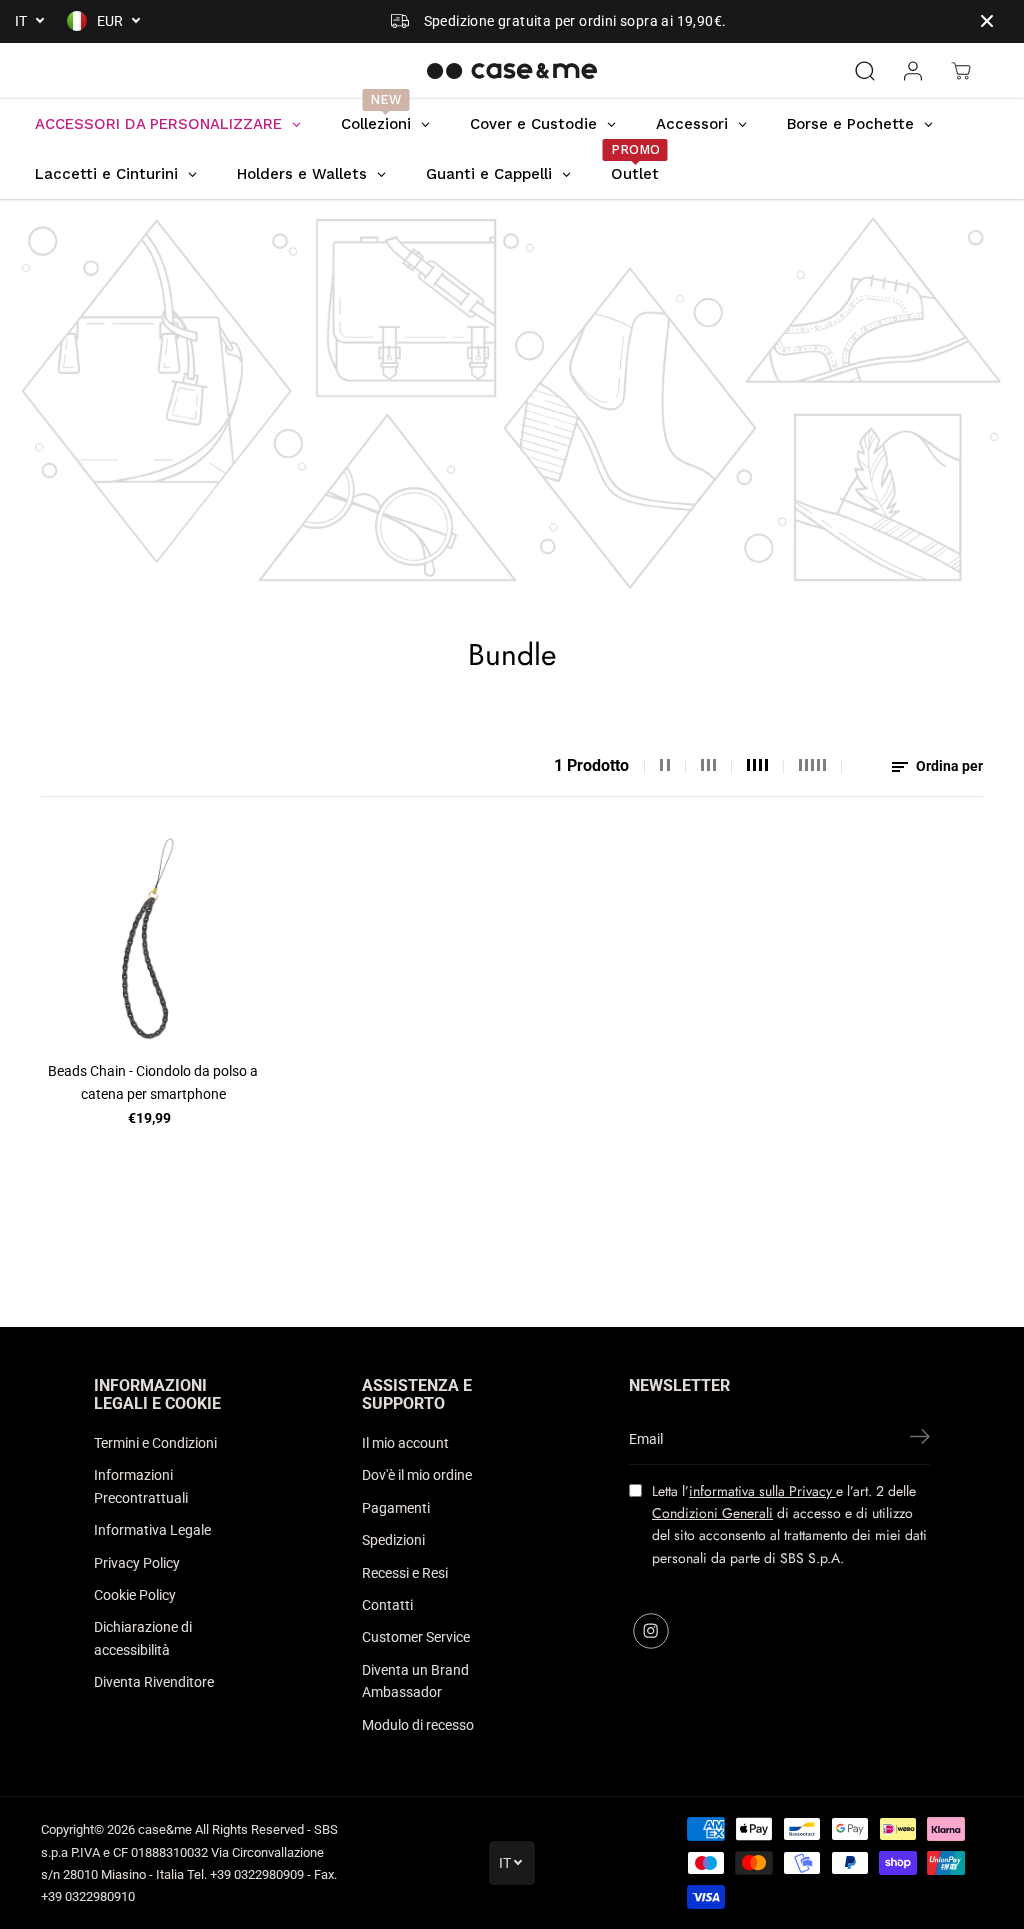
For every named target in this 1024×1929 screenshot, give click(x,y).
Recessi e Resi (405, 1573)
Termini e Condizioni (155, 1443)
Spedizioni (393, 1540)
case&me (165, 1829)
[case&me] (512, 71)
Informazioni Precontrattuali (141, 1486)
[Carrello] (961, 71)
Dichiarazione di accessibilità (143, 1638)
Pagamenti (396, 1508)
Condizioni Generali (712, 1513)
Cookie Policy (135, 1595)
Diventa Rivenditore (154, 1682)
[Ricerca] (865, 71)
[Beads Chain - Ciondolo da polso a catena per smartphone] (153, 938)
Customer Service (416, 1637)
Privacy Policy (137, 1563)
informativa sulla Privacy (762, 1491)
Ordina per (948, 766)
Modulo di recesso (418, 1725)
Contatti (387, 1605)
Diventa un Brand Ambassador (415, 1681)
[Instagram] (651, 1631)
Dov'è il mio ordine (417, 1475)
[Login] (913, 71)
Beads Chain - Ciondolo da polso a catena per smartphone (153, 1082)
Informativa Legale (152, 1530)
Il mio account (405, 1443)
